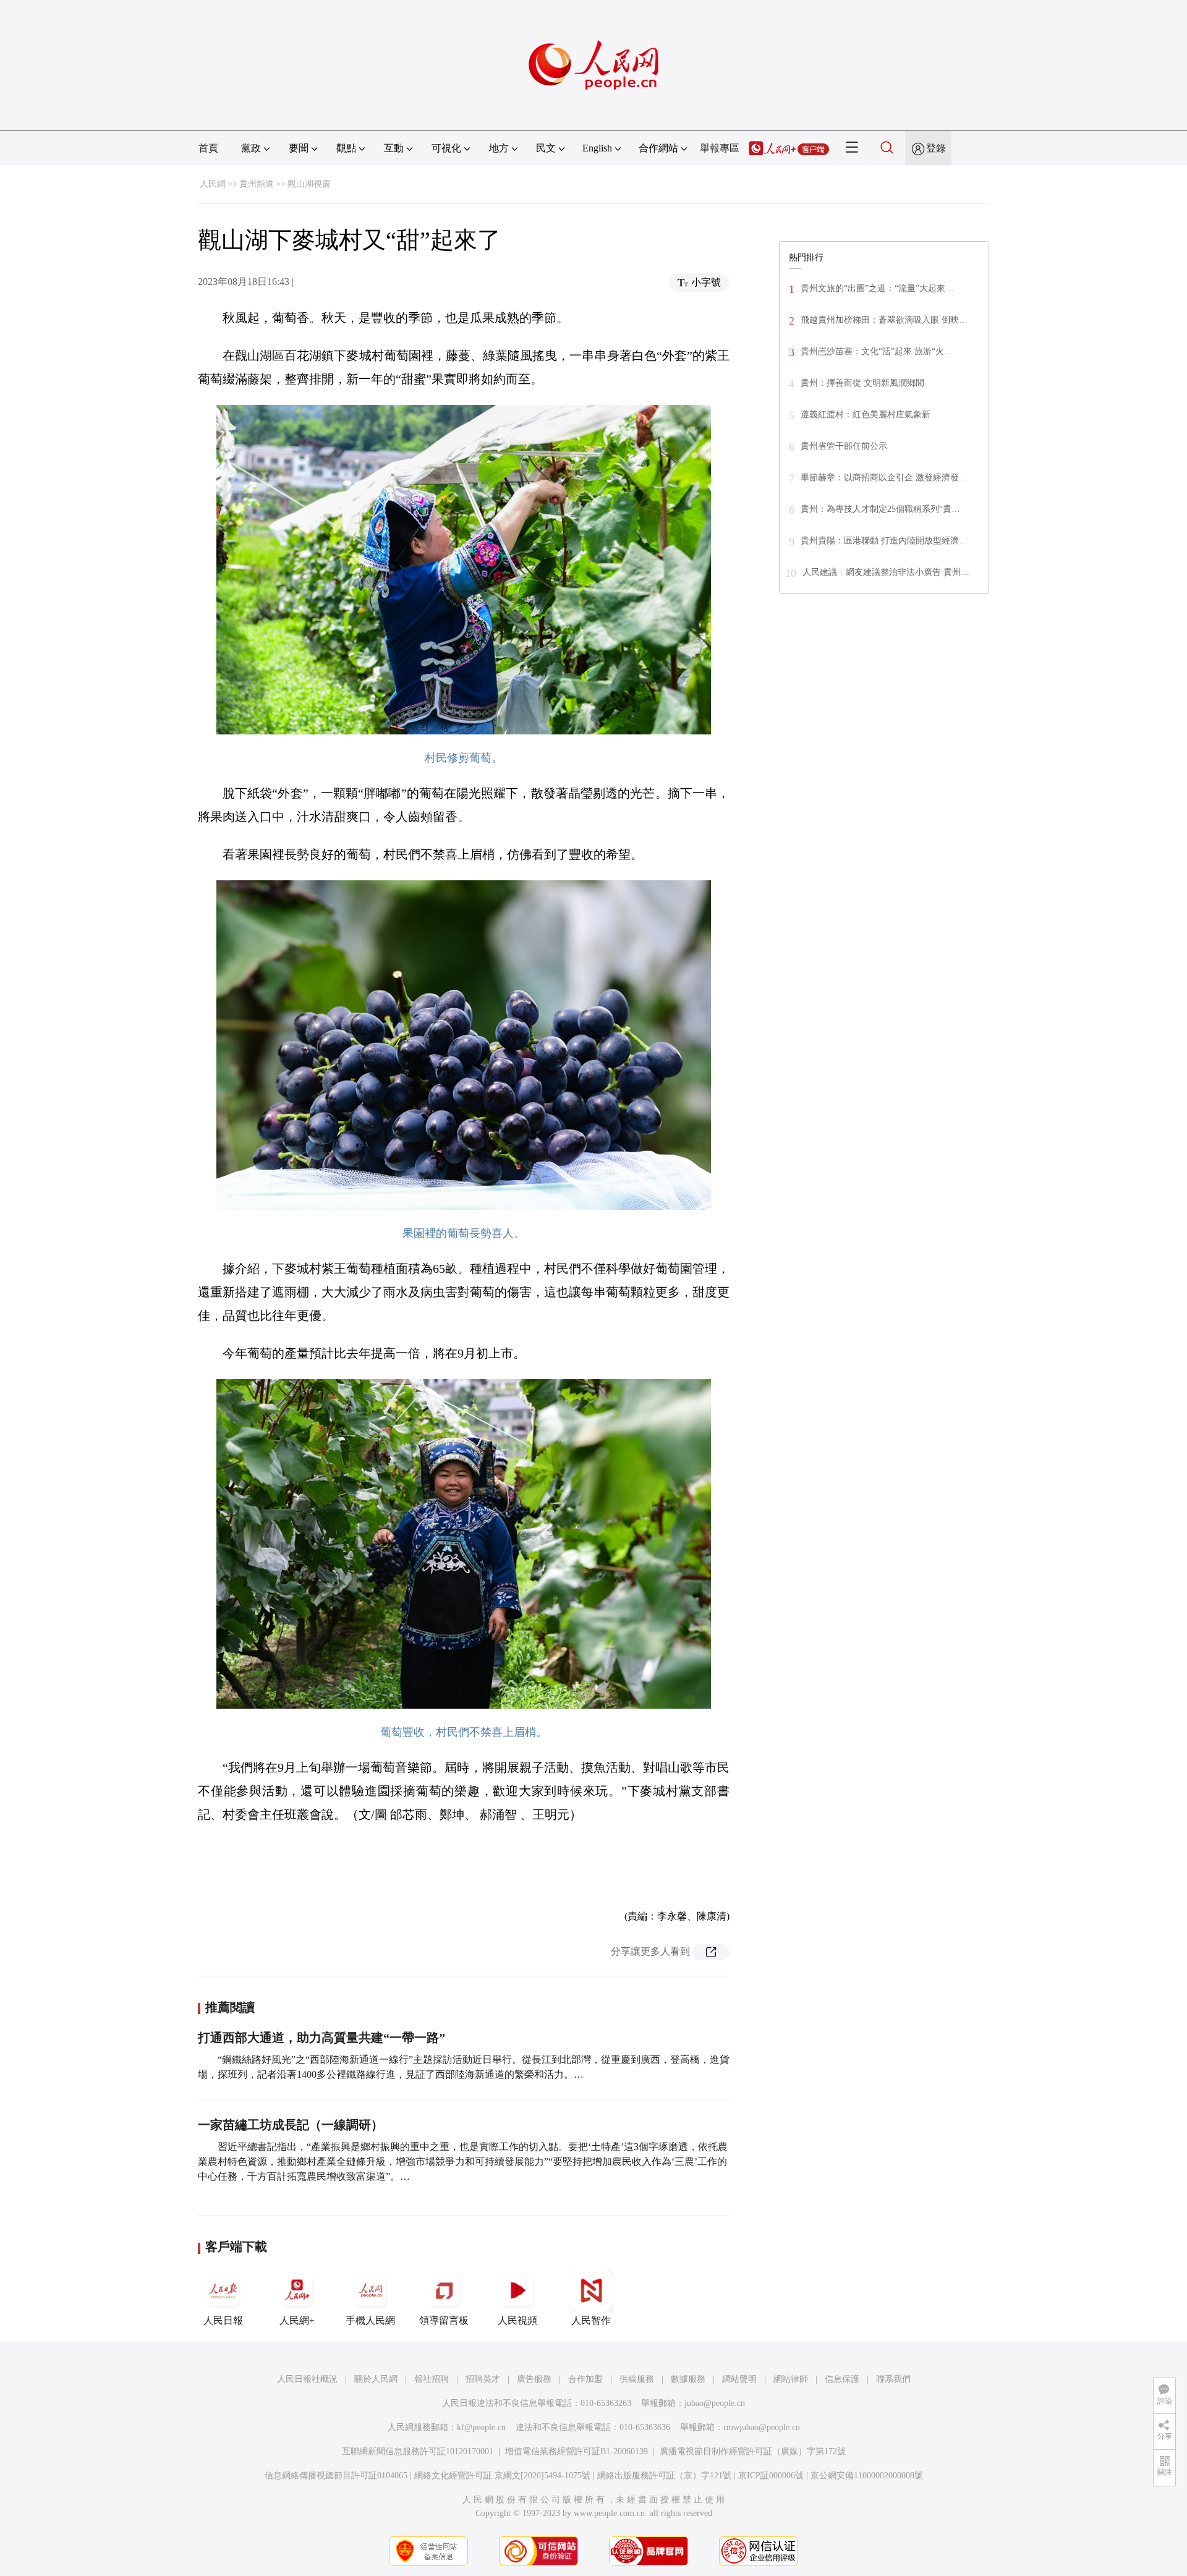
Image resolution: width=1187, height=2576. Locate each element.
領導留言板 (444, 2320)
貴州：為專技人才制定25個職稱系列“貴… (880, 509)
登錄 (936, 148)
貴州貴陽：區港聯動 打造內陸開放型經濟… (884, 541)
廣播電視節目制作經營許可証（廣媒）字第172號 (753, 2451)
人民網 (213, 184)
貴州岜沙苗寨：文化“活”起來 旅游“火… (877, 351)
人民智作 (591, 2320)
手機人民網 (370, 2320)
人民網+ (297, 2320)
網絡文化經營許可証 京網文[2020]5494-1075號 (502, 2476)
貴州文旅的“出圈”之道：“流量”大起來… (877, 288)
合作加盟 (585, 2379)
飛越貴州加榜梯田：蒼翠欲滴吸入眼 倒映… (884, 320)
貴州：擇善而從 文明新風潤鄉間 (862, 383)
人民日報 (223, 2320)
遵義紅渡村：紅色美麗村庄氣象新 (866, 414)
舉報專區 (720, 148)
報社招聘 (432, 2379)
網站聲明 (739, 2379)
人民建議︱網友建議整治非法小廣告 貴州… (886, 572)
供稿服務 (637, 2379)
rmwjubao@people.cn (762, 2427)
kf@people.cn (481, 2427)
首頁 (208, 148)
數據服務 (688, 2379)
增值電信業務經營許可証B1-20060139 (576, 2451)
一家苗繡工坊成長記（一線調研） (291, 2125)
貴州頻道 (257, 184)
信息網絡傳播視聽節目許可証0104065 (336, 2476)
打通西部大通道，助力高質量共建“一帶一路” (321, 2038)
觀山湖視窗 (309, 184)
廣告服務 (534, 2379)
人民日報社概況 (307, 2379)
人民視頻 (517, 2320)
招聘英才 (483, 2379)
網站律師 (791, 2379)
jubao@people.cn (715, 2403)
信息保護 (842, 2379)
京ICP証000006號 (771, 2476)
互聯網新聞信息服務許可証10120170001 (418, 2451)
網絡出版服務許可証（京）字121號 (664, 2476)
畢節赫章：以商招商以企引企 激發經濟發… (884, 478)
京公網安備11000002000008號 (867, 2476)
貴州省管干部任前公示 (844, 446)
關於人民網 (376, 2379)
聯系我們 (893, 2379)
